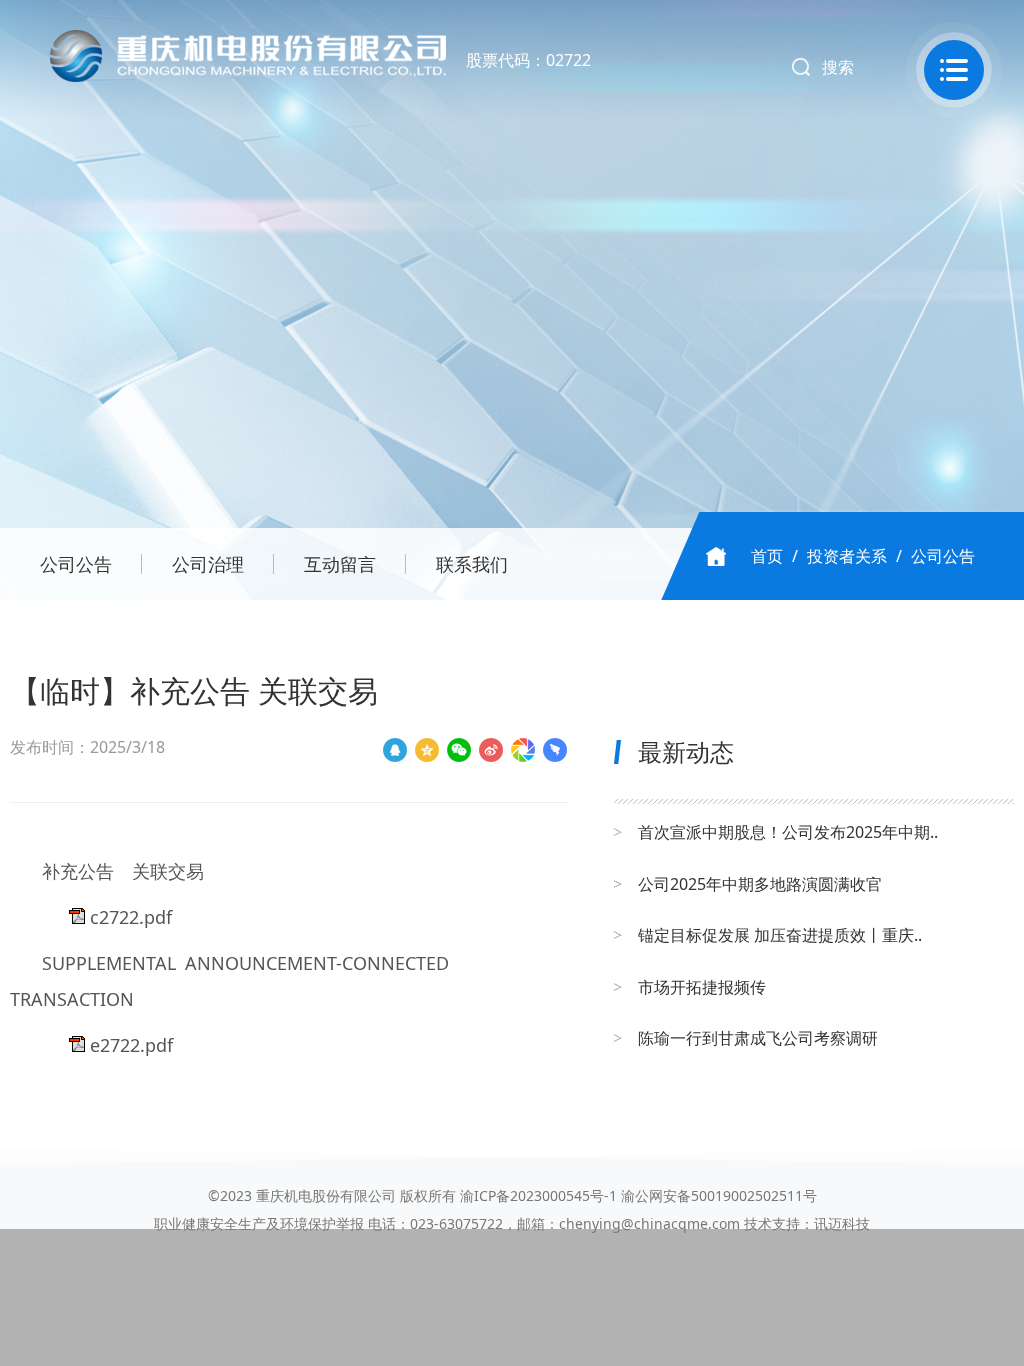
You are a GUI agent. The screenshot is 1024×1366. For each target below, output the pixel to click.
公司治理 (208, 564)
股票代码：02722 (528, 60)
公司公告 (76, 564)
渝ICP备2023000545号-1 (538, 1195)
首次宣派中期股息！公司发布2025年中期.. (788, 832)
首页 (767, 556)
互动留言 (340, 564)
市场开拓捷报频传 (702, 987)
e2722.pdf (131, 1045)
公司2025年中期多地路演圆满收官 (760, 884)
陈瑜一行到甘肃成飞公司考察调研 (758, 1038)
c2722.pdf (131, 917)
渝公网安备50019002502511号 (719, 1195)
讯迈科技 (842, 1223)
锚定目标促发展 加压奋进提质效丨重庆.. (780, 935)
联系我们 (472, 564)
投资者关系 (847, 556)
